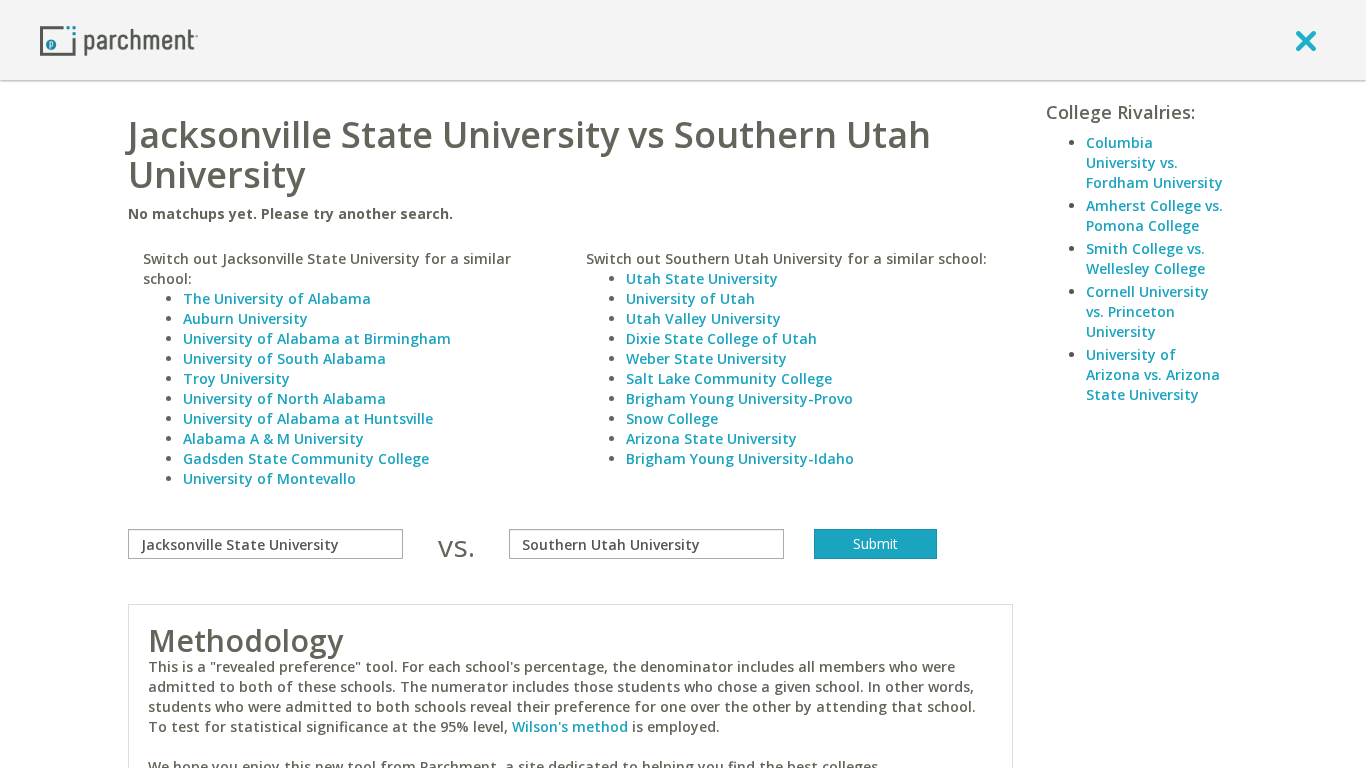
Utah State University (702, 278)
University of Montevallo (269, 478)
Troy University (236, 378)
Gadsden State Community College (306, 458)
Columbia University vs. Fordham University (1154, 162)
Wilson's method (570, 726)
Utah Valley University (703, 318)
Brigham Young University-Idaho (740, 458)
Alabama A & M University (273, 438)
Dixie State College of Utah (721, 338)
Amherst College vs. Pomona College (1154, 215)
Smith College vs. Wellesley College (1145, 258)
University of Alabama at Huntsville (308, 418)
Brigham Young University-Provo (739, 398)
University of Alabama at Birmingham (317, 338)
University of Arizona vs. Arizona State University (1153, 374)
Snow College (672, 418)
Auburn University (245, 318)
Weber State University (706, 358)
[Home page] (119, 39)
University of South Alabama (284, 358)
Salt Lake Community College (729, 378)
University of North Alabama (284, 398)
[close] (1306, 40)
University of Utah (690, 298)
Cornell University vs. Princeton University (1147, 311)
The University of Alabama (277, 298)
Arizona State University (711, 438)
